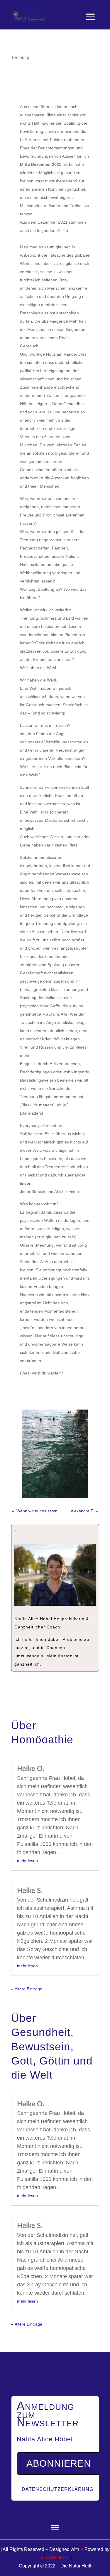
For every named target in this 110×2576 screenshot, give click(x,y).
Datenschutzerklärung (57, 2489)
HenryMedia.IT (54, 2558)
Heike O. (31, 1769)
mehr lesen (27, 1861)
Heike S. (30, 1891)
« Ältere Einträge (27, 1989)
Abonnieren (59, 2463)
